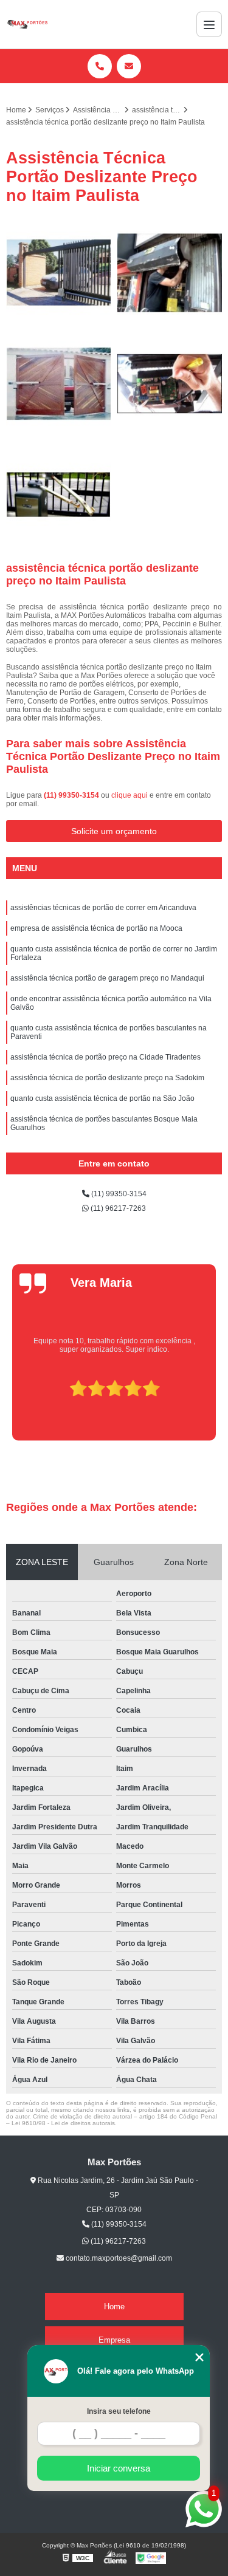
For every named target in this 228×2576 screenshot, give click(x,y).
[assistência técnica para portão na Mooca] (59, 273)
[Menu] (209, 24)
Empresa (114, 2340)
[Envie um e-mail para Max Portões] (129, 66)
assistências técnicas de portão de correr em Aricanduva (103, 908)
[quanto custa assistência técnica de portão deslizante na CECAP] (59, 495)
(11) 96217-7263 (117, 1208)
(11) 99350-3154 (72, 795)
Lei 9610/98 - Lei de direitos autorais (63, 2123)
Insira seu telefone (119, 2411)
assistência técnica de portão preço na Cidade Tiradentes (105, 1057)
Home (114, 2307)
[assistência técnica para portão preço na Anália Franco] (59, 384)
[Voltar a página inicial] (27, 24)
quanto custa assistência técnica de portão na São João (102, 1098)
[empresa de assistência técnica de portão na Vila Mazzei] (170, 384)
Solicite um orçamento (114, 831)
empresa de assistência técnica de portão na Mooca (96, 928)
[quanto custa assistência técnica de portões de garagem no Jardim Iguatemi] (170, 273)
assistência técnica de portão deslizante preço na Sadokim (107, 1078)
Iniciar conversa (119, 2468)
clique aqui (130, 795)
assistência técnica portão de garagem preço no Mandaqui (107, 978)
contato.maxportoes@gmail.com (118, 2258)
